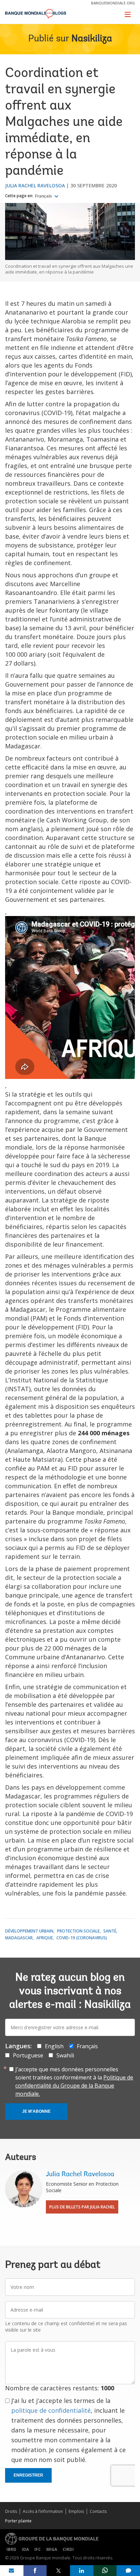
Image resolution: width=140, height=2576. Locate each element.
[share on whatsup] (105, 2571)
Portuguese (28, 2055)
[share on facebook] (35, 2571)
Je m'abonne (36, 2111)
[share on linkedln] (82, 2571)
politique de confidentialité (51, 2410)
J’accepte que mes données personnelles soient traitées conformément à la (74, 2082)
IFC (38, 2549)
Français (44, 196)
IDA (25, 2549)
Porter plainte (18, 2521)
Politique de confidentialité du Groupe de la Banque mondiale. (74, 2086)
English (54, 2046)
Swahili (65, 2055)
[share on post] (58, 2571)
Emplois (76, 2511)
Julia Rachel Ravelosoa (35, 185)
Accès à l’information (43, 2511)
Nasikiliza (92, 39)
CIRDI (68, 2549)
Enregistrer (28, 2475)
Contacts (98, 2511)
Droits (11, 2511)
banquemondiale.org (113, 3)
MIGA (52, 2549)
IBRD (11, 2549)
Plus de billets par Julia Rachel (82, 2207)
